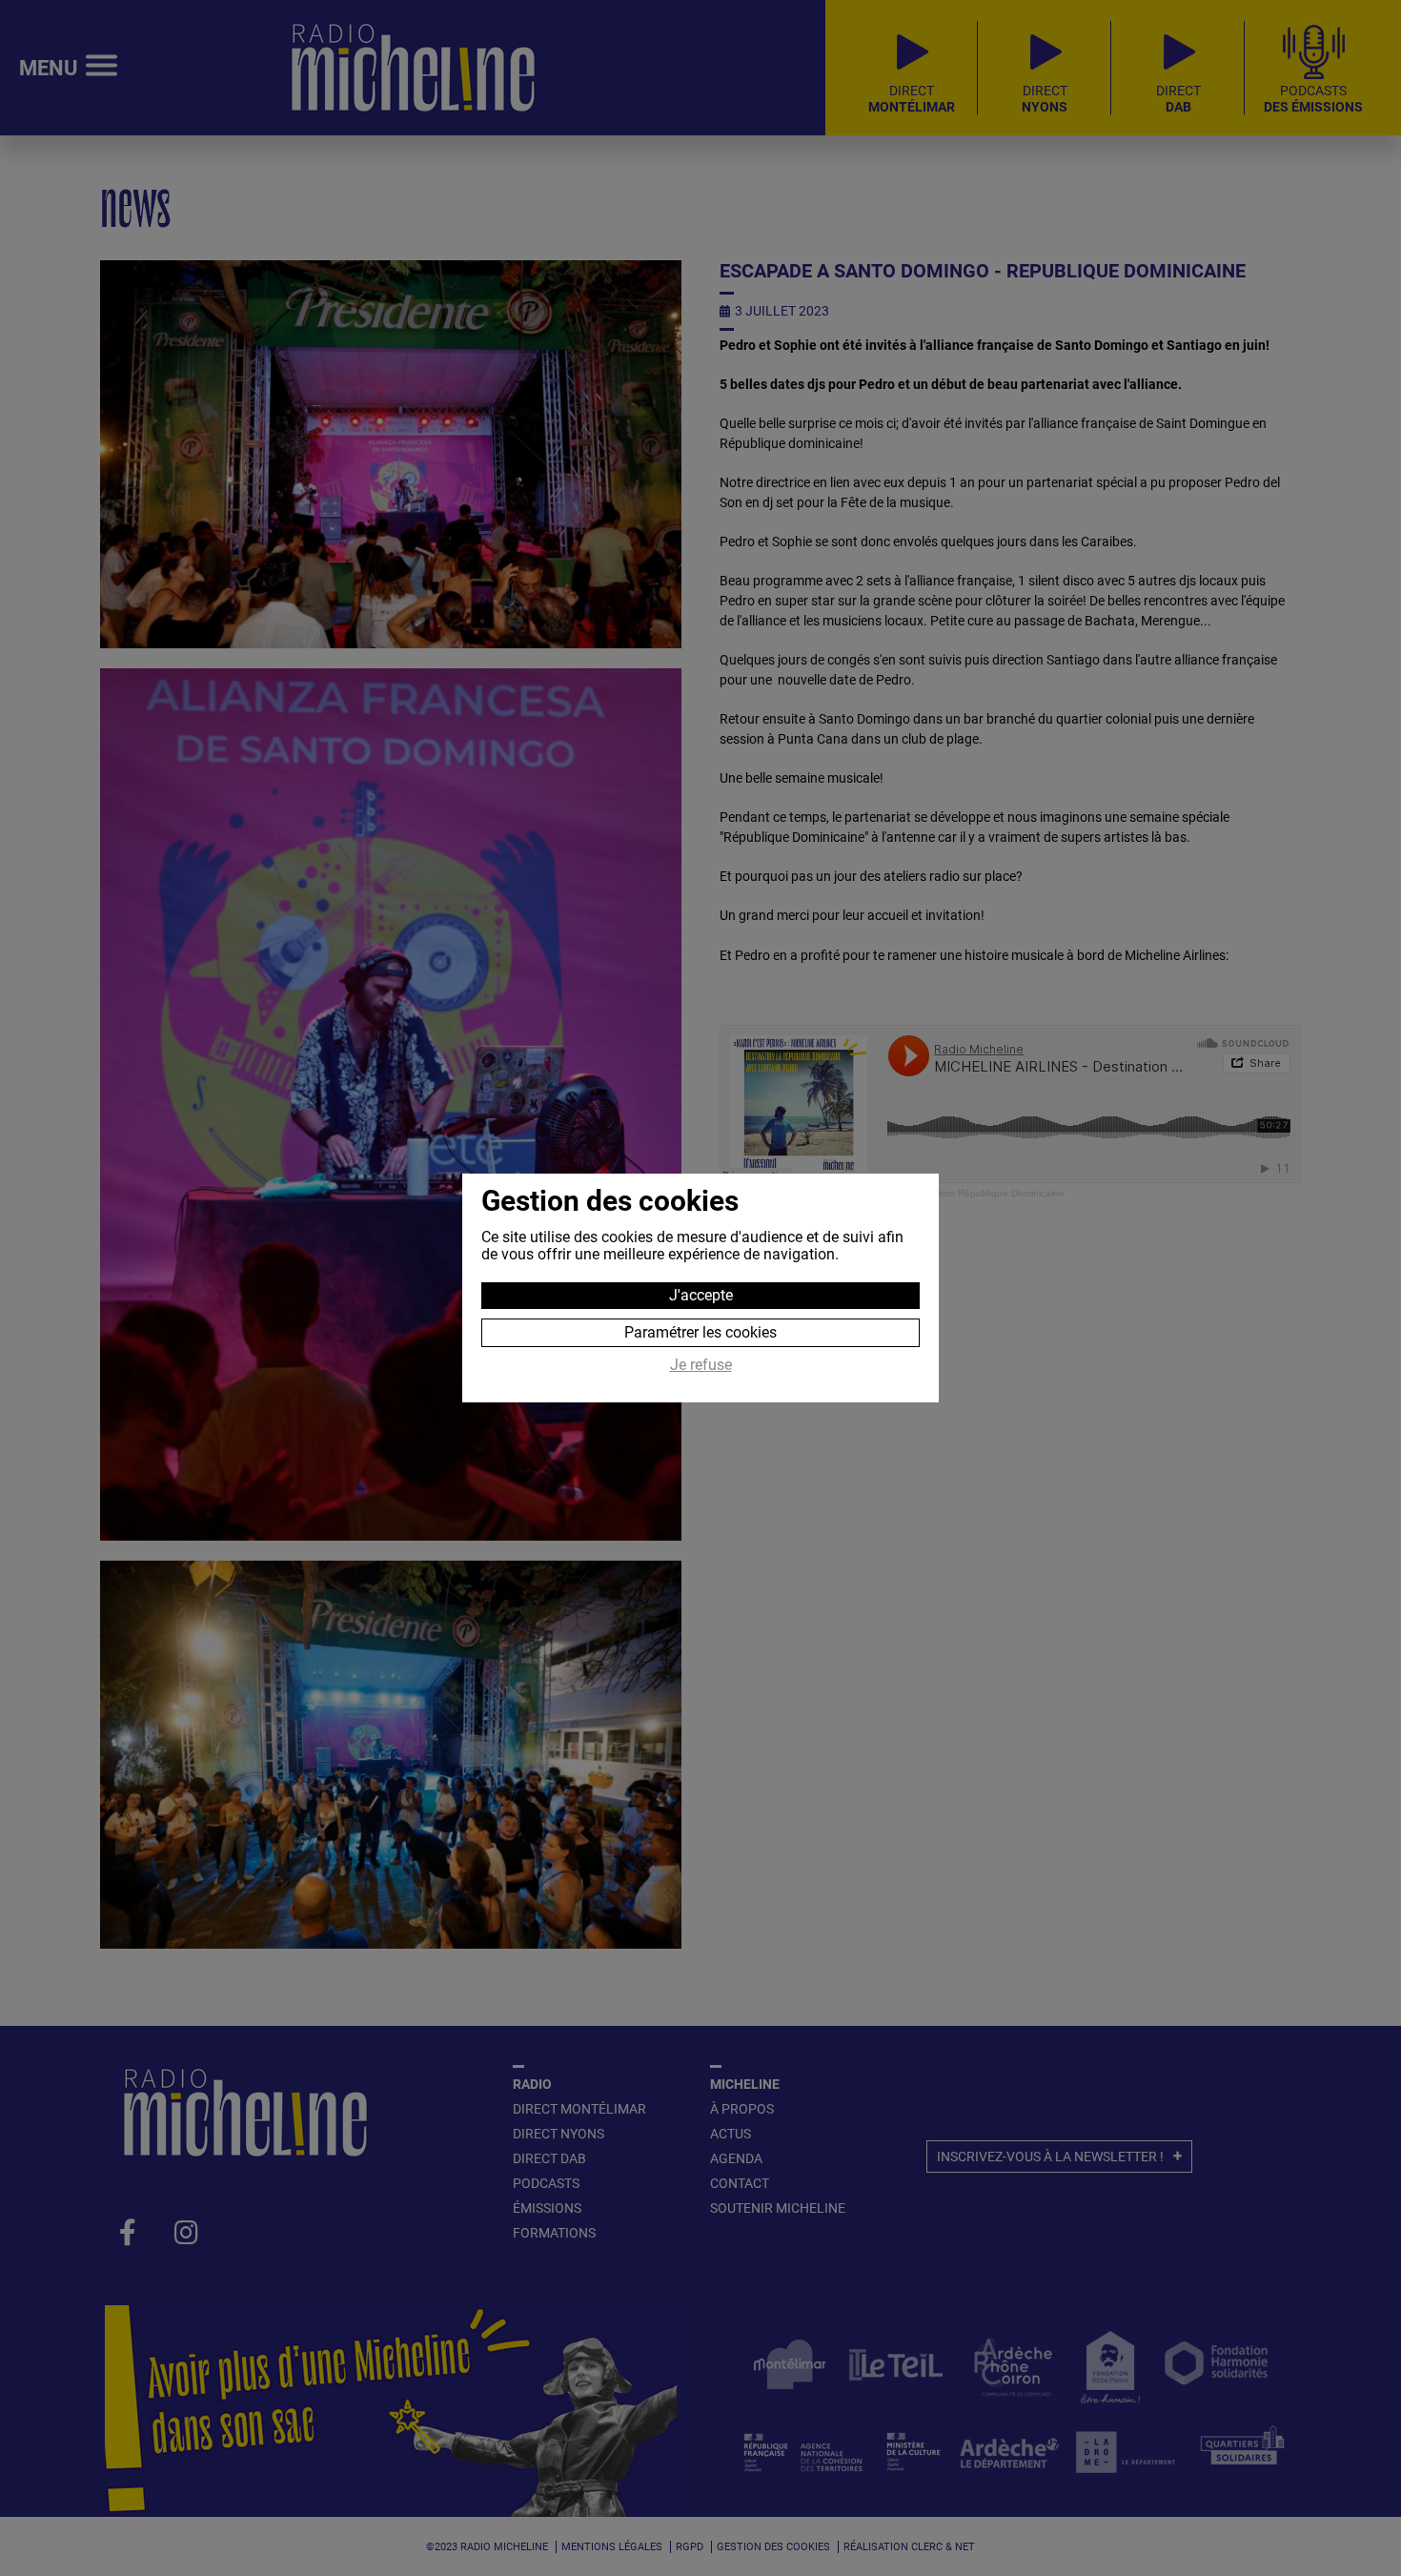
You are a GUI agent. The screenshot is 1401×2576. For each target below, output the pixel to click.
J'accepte (701, 1295)
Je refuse (701, 1365)
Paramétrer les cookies (700, 1332)
